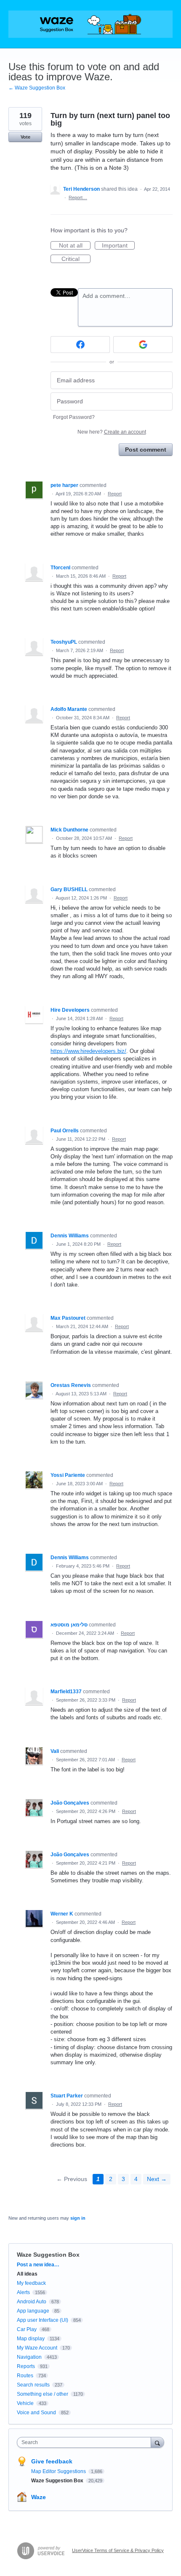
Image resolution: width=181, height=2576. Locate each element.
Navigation (29, 2357)
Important (118, 246)
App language (33, 2311)
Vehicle (25, 2403)
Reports (26, 2366)
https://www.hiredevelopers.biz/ (88, 1051)
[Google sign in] (143, 345)
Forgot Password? (74, 417)
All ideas (27, 2274)
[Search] (157, 2442)
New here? (112, 432)
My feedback (31, 2283)
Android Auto (32, 2302)
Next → (157, 2179)
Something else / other (43, 2394)
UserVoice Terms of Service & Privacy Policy (118, 2550)
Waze (39, 2497)
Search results (33, 2385)
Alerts (23, 2292)
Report (115, 494)
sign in (78, 2218)
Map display (31, 2339)
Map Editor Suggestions (59, 2471)
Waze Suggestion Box (48, 2255)
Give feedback (52, 2461)
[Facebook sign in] (80, 345)
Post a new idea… (38, 2265)
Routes (25, 2376)
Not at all (75, 246)
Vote (25, 137)
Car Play (27, 2329)
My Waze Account (37, 2348)
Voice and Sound (36, 2413)
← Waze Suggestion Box (37, 88)
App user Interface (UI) (43, 2320)
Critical (76, 259)
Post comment (146, 450)
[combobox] (86, 2442)
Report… (78, 197)
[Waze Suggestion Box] (90, 24)
